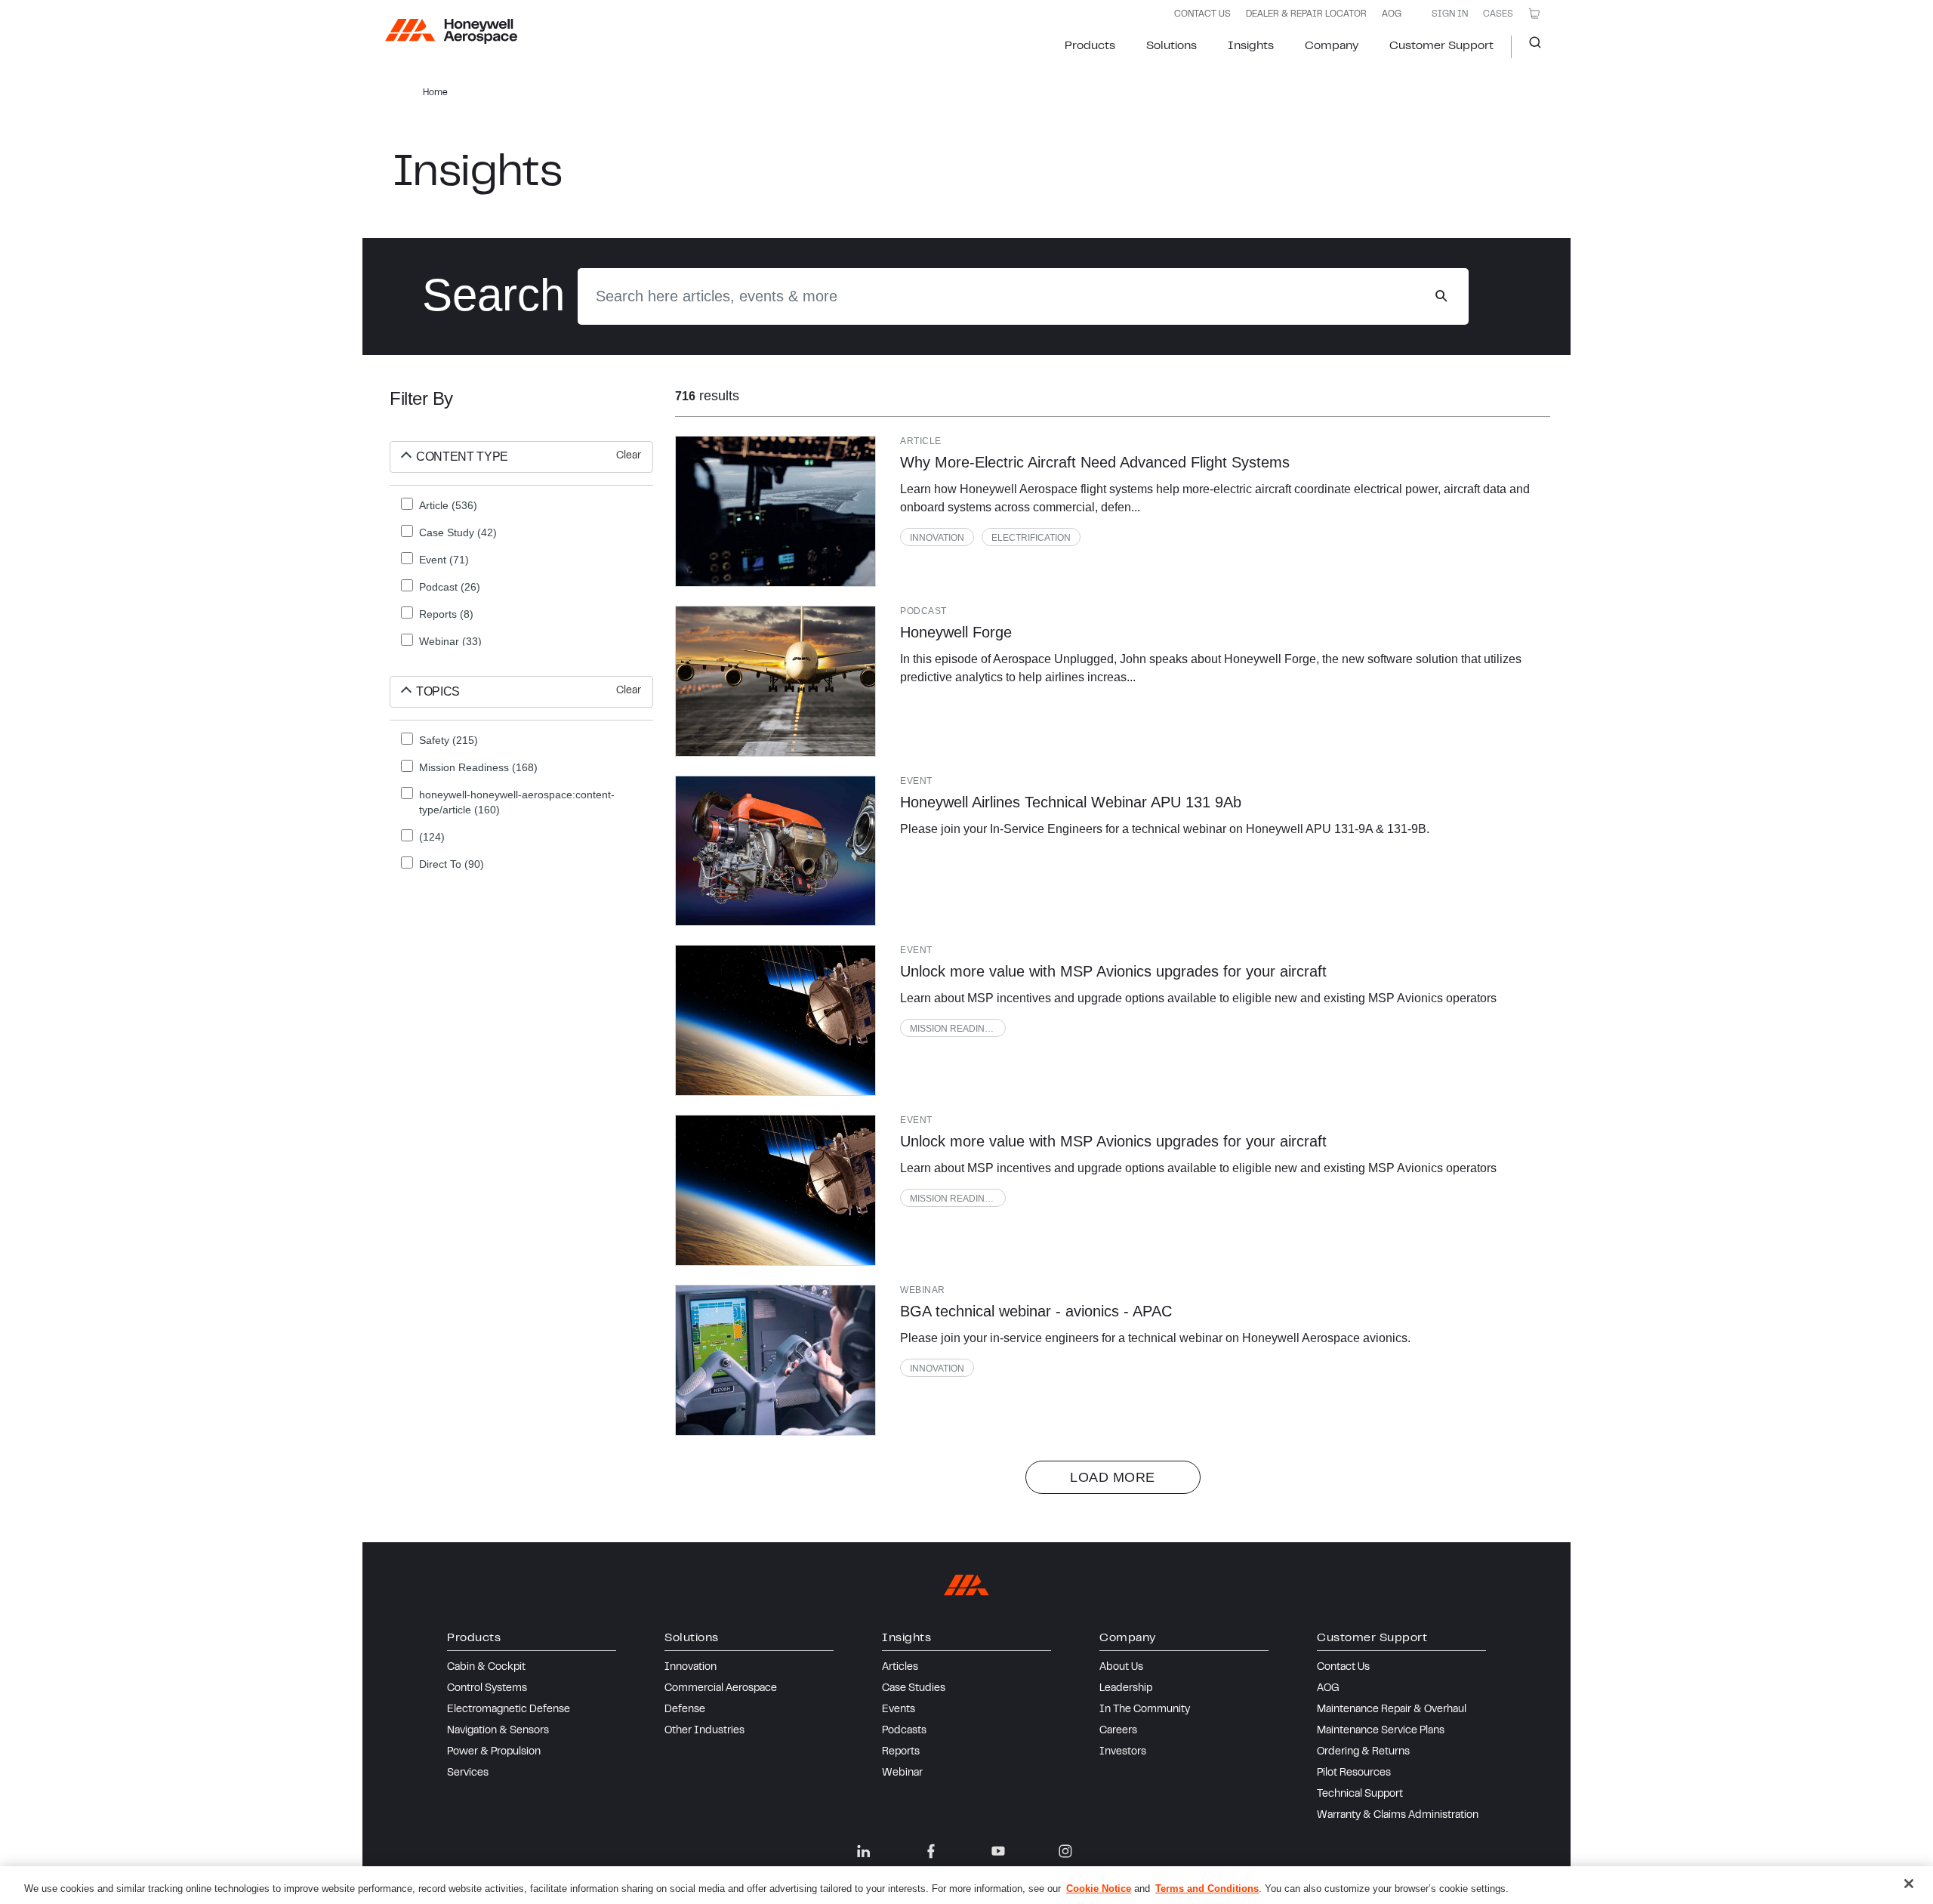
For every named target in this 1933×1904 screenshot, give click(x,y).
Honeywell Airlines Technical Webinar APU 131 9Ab (1071, 802)
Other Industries (704, 1731)
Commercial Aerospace (721, 1689)
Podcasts (904, 1731)
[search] (1441, 296)
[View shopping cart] (1534, 14)
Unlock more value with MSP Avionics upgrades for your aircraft (1113, 971)
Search (1529, 47)
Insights (1251, 46)
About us (1121, 1668)
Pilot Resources (1354, 1773)
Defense (685, 1710)
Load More (1113, 1477)
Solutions (1172, 46)
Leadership (1126, 1689)
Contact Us (1343, 1668)
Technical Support (1360, 1794)
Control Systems (487, 1689)
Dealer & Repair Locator (1306, 14)
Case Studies (914, 1689)
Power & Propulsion (494, 1752)
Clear (629, 456)
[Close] (1909, 1884)
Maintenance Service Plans (1381, 1731)
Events (899, 1710)
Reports (901, 1752)
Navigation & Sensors (498, 1731)
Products (1090, 46)
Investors (1123, 1752)
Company (1332, 46)
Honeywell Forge (956, 632)
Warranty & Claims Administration (1398, 1816)
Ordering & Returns (1363, 1752)
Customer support (1441, 46)
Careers (1118, 1731)
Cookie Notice (1099, 1889)
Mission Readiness (956, 1029)
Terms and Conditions (1207, 1889)
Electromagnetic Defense (509, 1710)
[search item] (775, 511)
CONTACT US (1202, 14)
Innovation (937, 538)
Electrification (1031, 538)
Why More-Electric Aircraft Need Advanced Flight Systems (1095, 462)
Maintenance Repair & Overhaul (1392, 1710)
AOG (1392, 14)
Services (468, 1773)
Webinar (902, 1773)
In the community (1145, 1710)
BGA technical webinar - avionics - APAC (1036, 1311)
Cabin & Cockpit (486, 1668)
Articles (900, 1668)
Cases (1498, 14)
